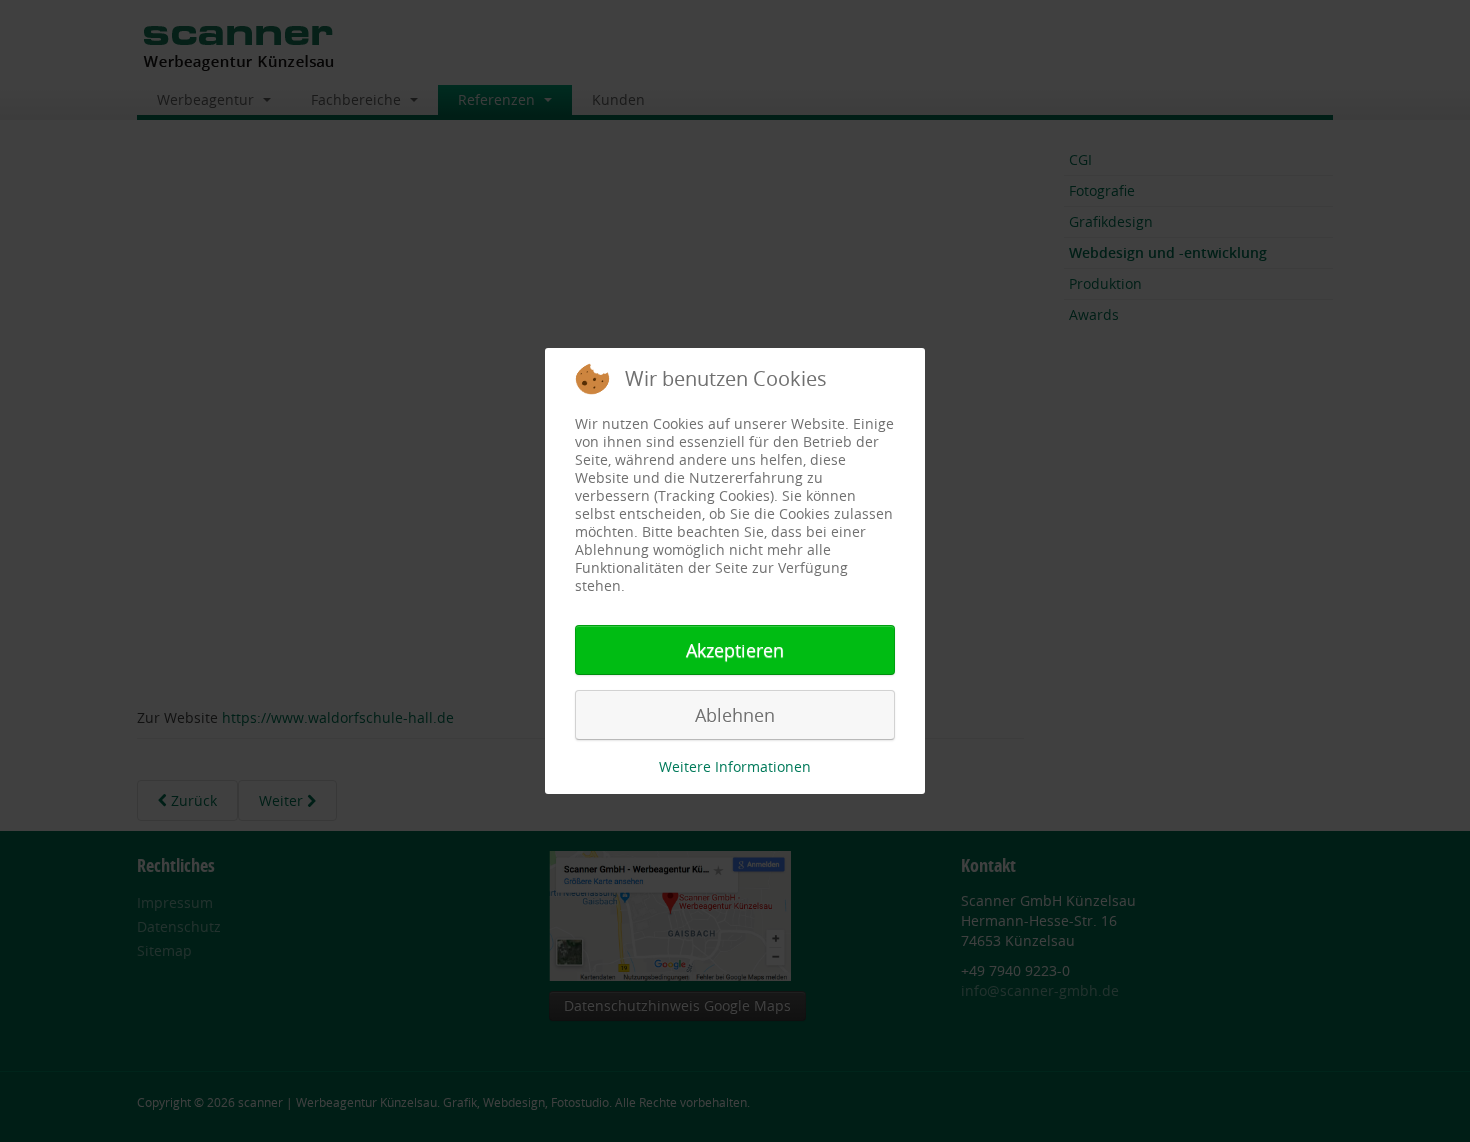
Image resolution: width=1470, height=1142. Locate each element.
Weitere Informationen (735, 766)
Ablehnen (735, 715)
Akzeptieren (735, 650)
